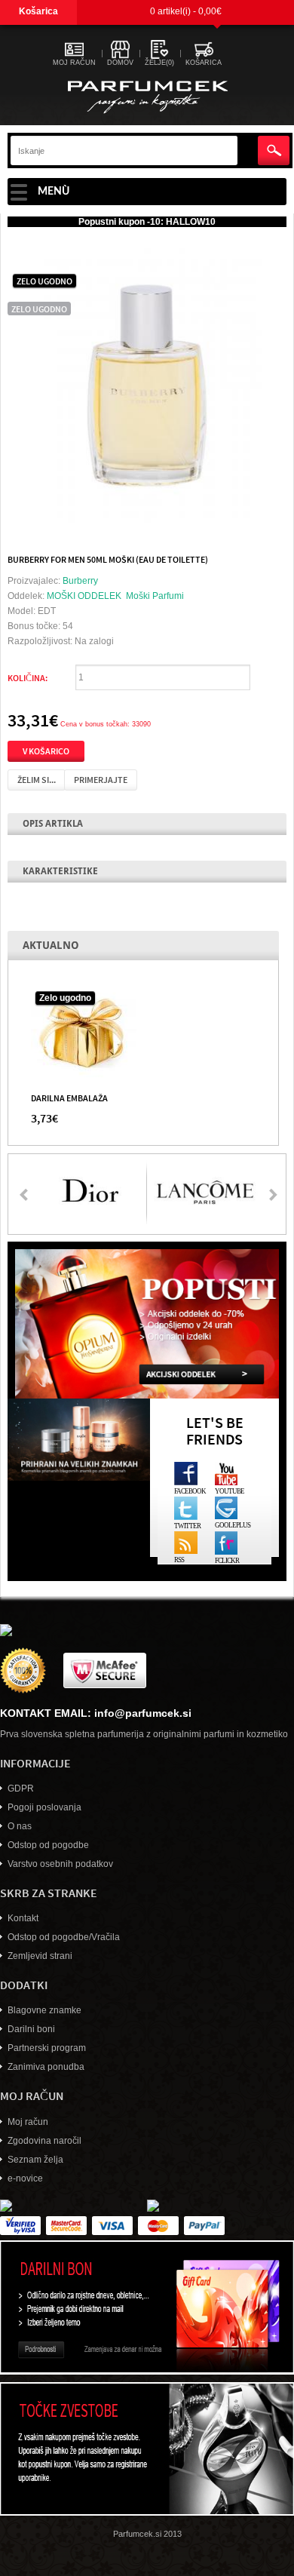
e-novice (25, 2178)
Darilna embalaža (69, 1098)
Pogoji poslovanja (44, 1807)
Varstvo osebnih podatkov (60, 1864)
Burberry (80, 581)
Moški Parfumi (155, 596)
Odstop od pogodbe (48, 1845)
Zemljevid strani (40, 1956)
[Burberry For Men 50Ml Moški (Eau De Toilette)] (147, 384)
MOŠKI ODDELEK (84, 596)
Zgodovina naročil (44, 2141)
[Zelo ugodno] (84, 1033)
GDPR (21, 1788)
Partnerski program (47, 2048)
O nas (20, 1826)
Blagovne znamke (44, 2010)
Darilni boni (31, 2029)
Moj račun (28, 2122)
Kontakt (23, 1918)
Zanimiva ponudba (46, 2067)
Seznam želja (35, 2160)
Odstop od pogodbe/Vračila (64, 1937)
